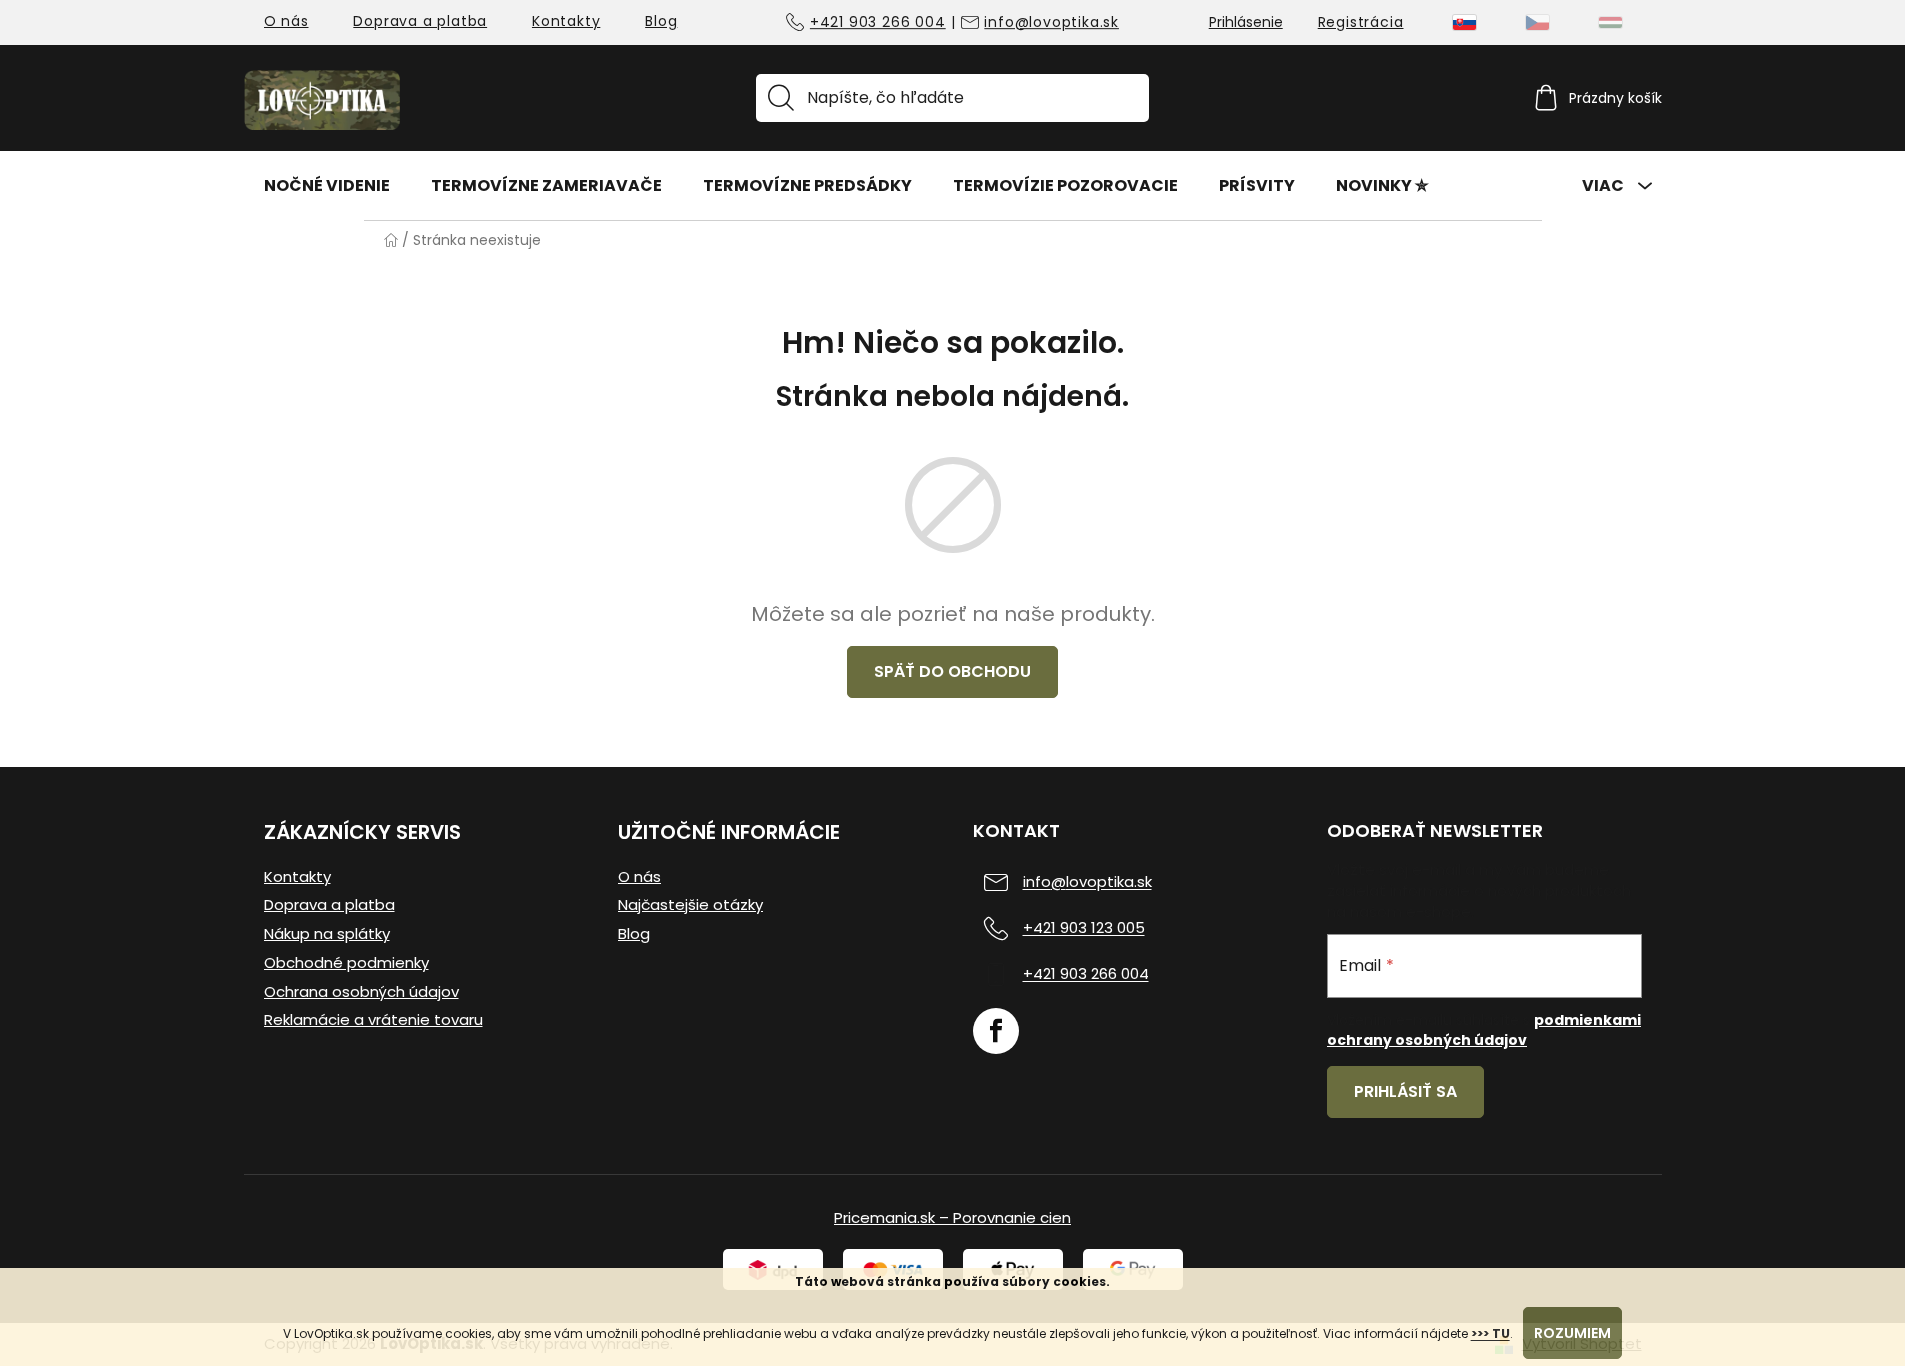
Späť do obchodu (952, 671)
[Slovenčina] (1464, 23)
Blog (661, 21)
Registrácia (1361, 22)
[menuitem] (327, 185)
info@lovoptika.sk (1051, 23)
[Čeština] (1537, 23)
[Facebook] (996, 1031)
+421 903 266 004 (878, 23)
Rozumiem (1572, 1333)
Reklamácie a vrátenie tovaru (373, 1020)
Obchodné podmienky (346, 963)
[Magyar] (1610, 23)
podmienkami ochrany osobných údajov (1484, 1030)
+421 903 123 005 (1084, 928)
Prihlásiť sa (1405, 1091)
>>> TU (1490, 1333)
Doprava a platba (420, 21)
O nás (286, 21)
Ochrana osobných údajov (361, 992)
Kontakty (566, 21)
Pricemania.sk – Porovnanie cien (952, 1217)
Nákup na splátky (327, 934)
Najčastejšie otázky (690, 905)
